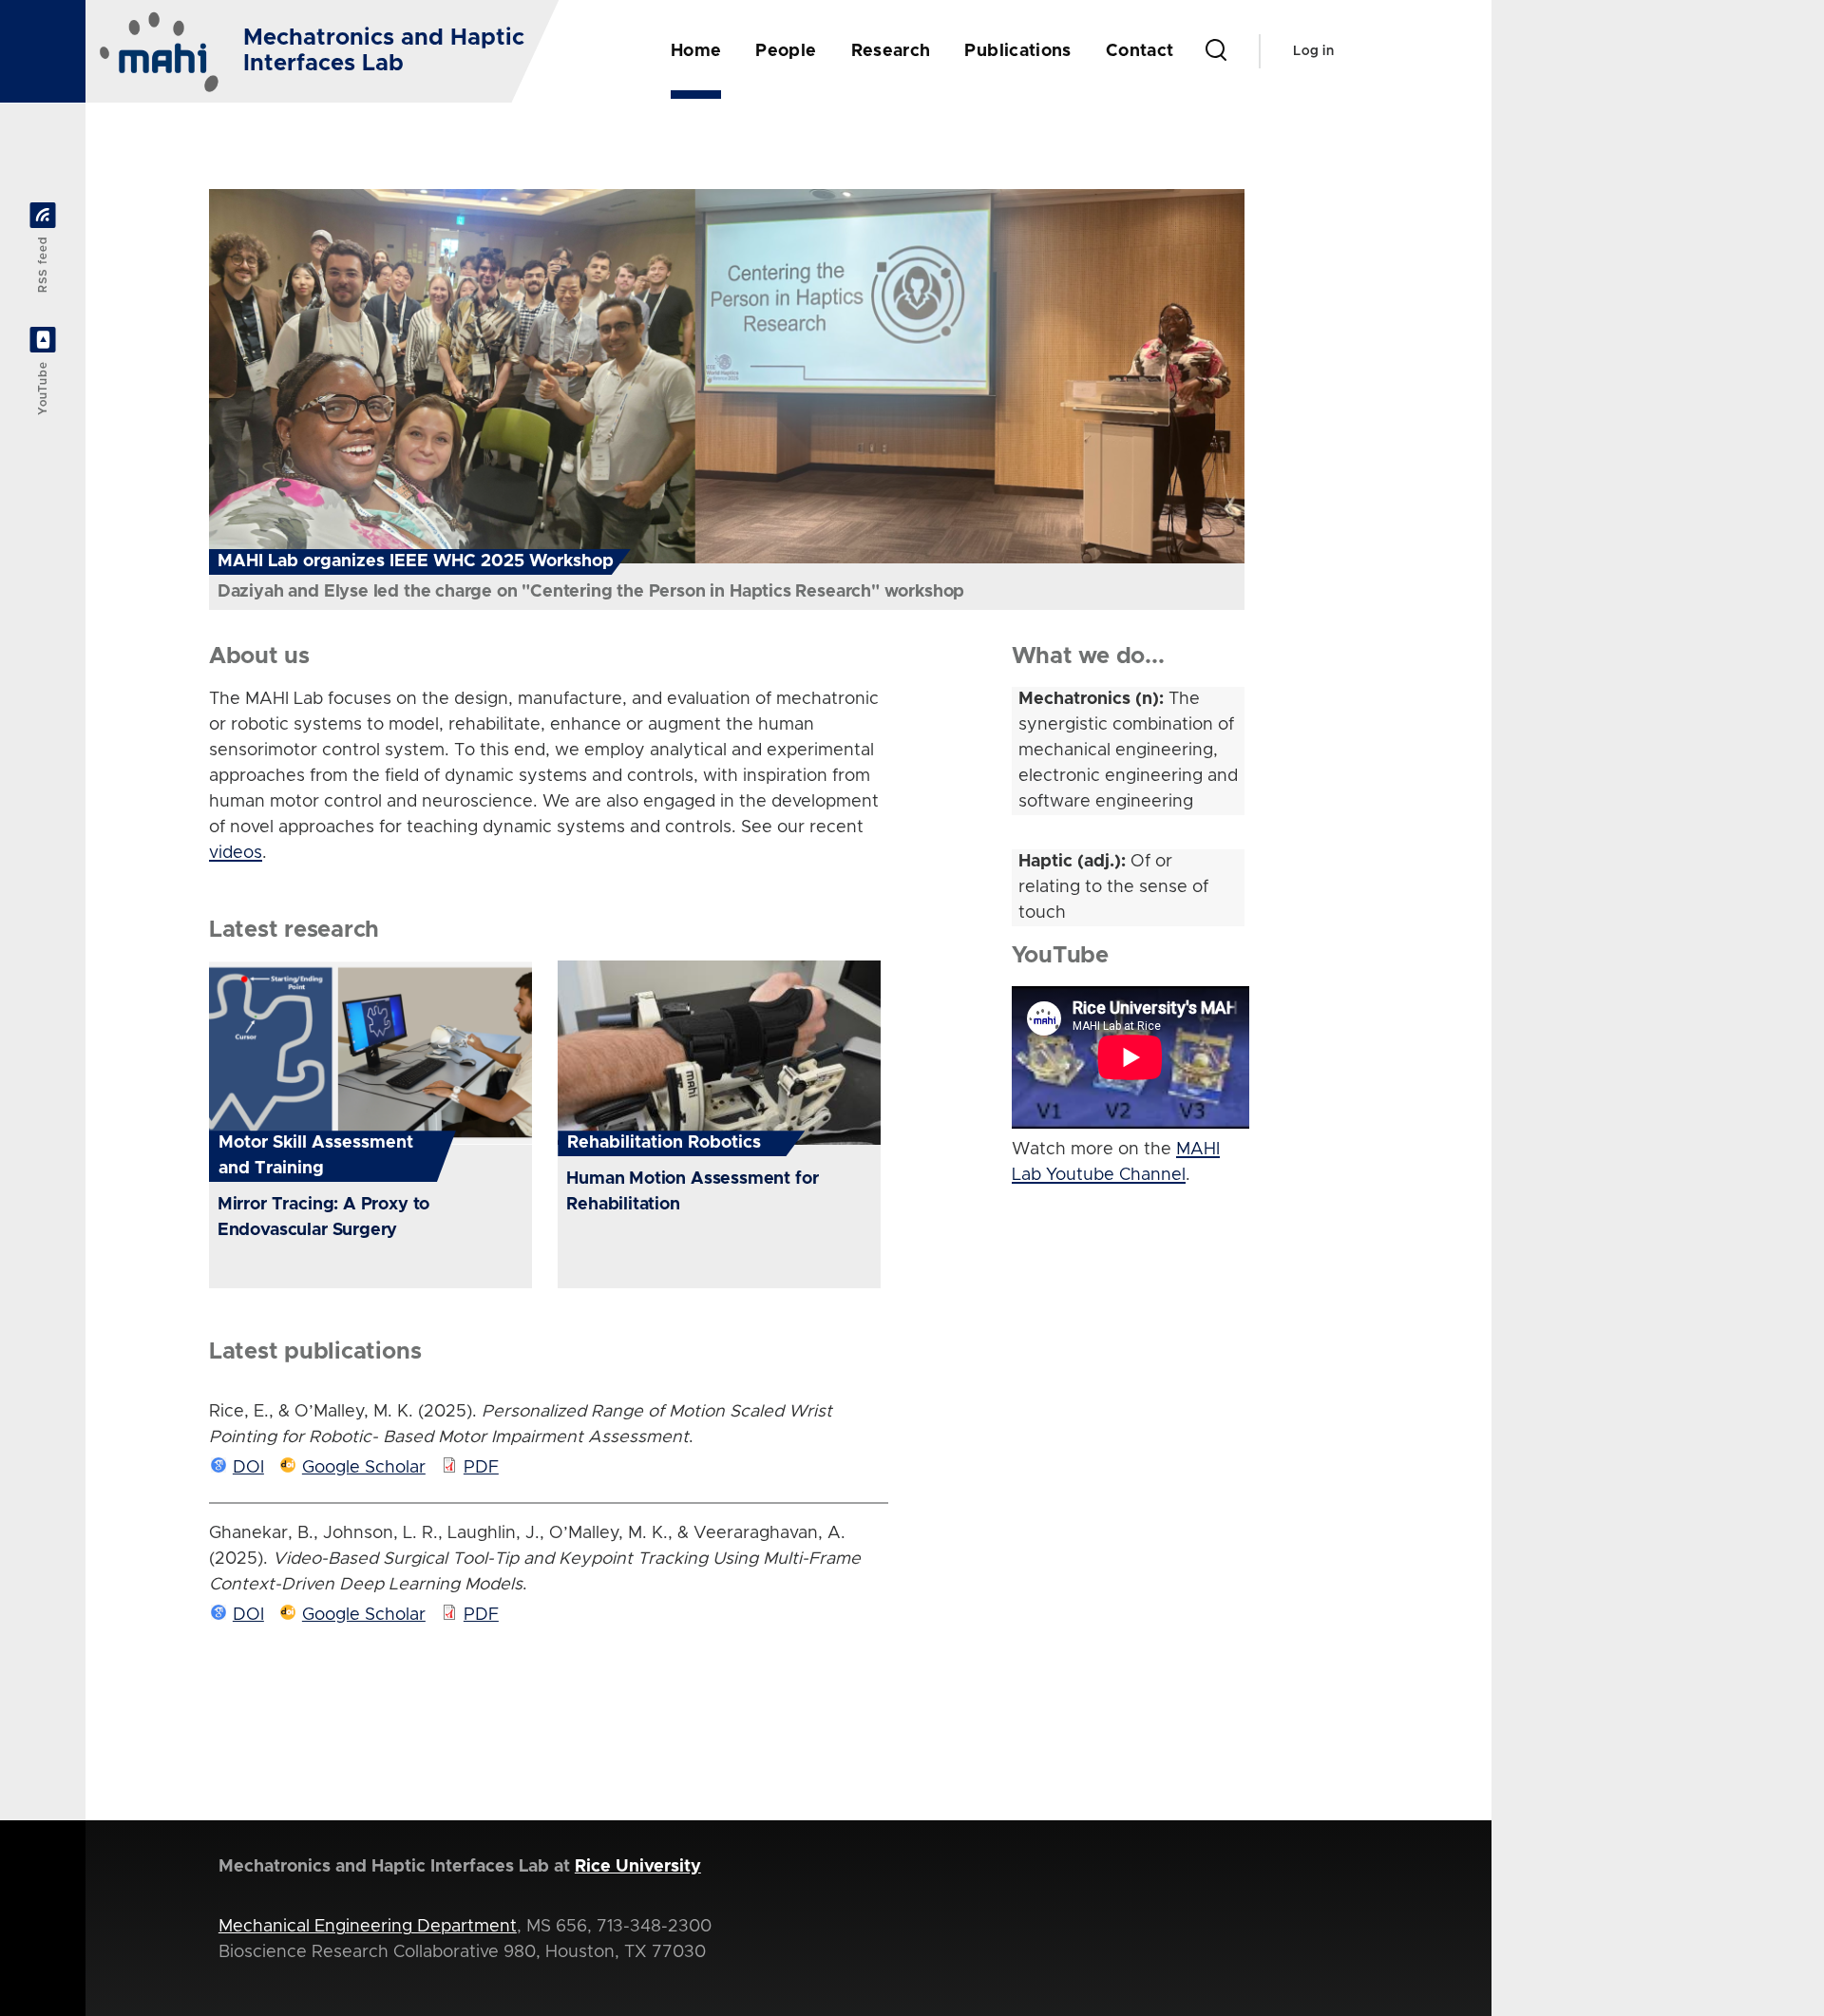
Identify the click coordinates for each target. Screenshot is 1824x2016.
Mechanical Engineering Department (368, 1927)
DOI (248, 1468)
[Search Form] (1216, 51)
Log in (1313, 51)
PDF (481, 1468)
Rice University (638, 1867)
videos (236, 853)
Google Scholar (364, 1468)
